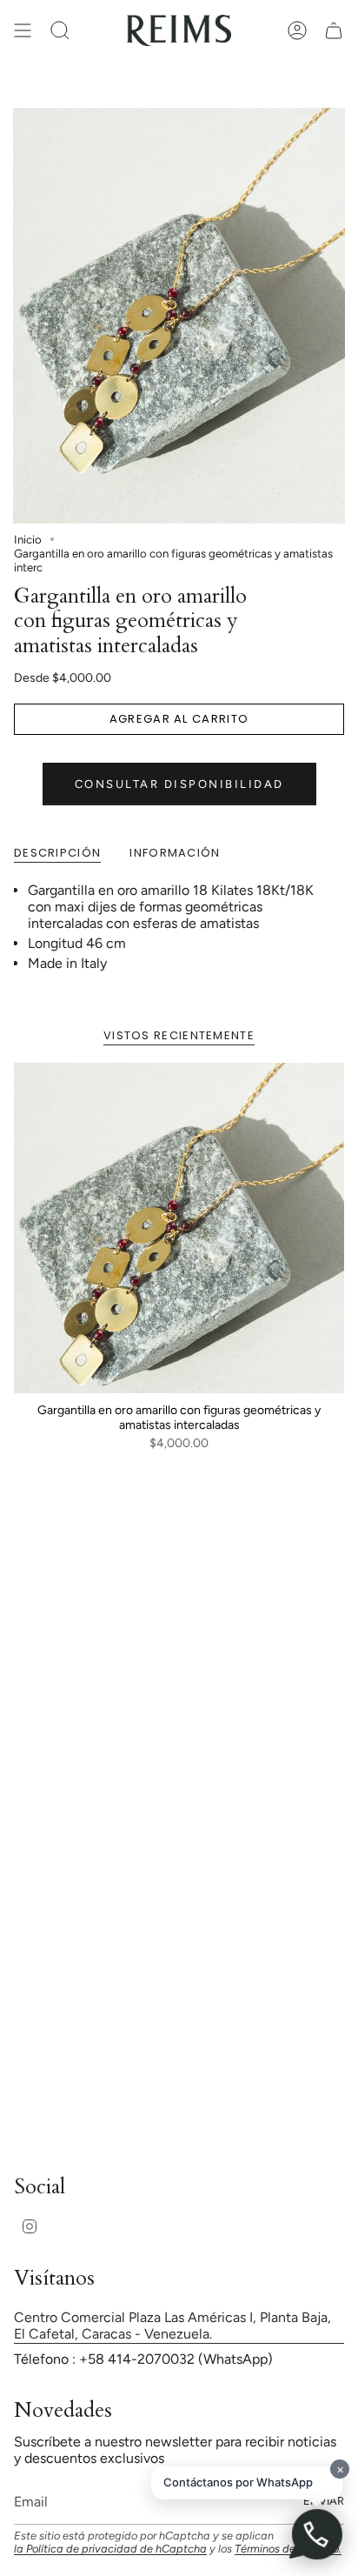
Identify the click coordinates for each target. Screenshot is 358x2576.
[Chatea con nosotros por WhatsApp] (316, 2534)
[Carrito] (334, 30)
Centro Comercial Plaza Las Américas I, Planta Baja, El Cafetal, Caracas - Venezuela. (172, 2326)
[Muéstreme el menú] (23, 30)
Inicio (28, 539)
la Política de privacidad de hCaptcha (110, 2549)
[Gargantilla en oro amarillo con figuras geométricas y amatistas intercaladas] (179, 1228)
